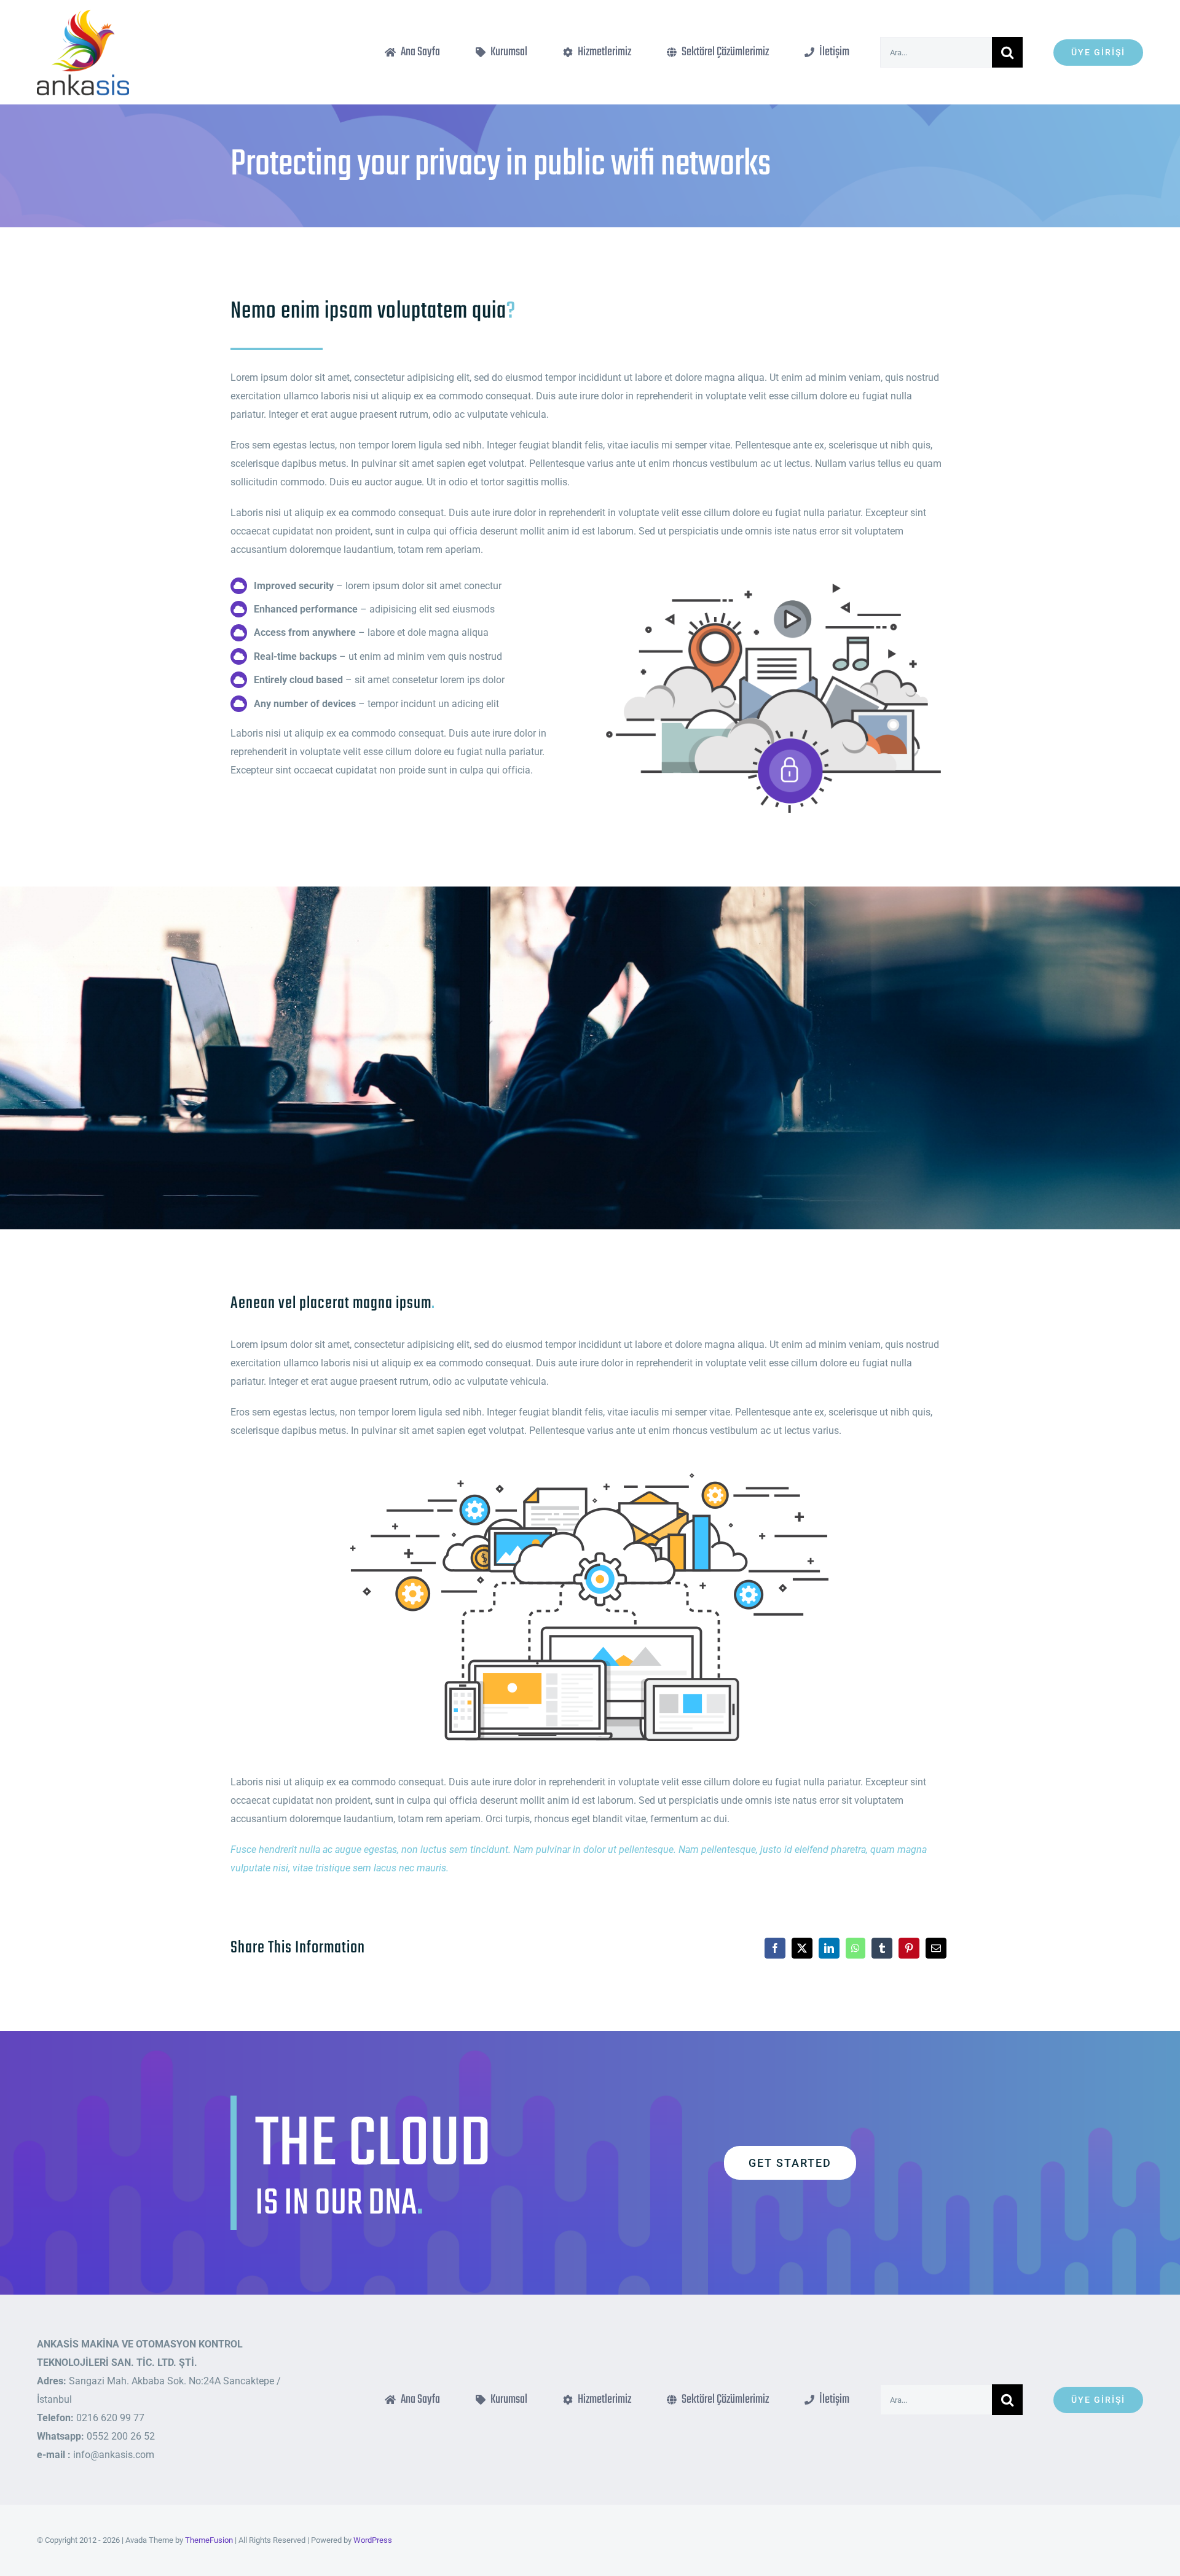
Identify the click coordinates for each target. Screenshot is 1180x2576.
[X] (802, 1948)
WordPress (373, 2540)
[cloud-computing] (590, 1466)
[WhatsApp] (855, 1948)
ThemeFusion (209, 2540)
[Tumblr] (882, 1948)
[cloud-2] (773, 576)
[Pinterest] (909, 1948)
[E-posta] (936, 1948)
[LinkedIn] (829, 1948)
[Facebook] (775, 1948)
